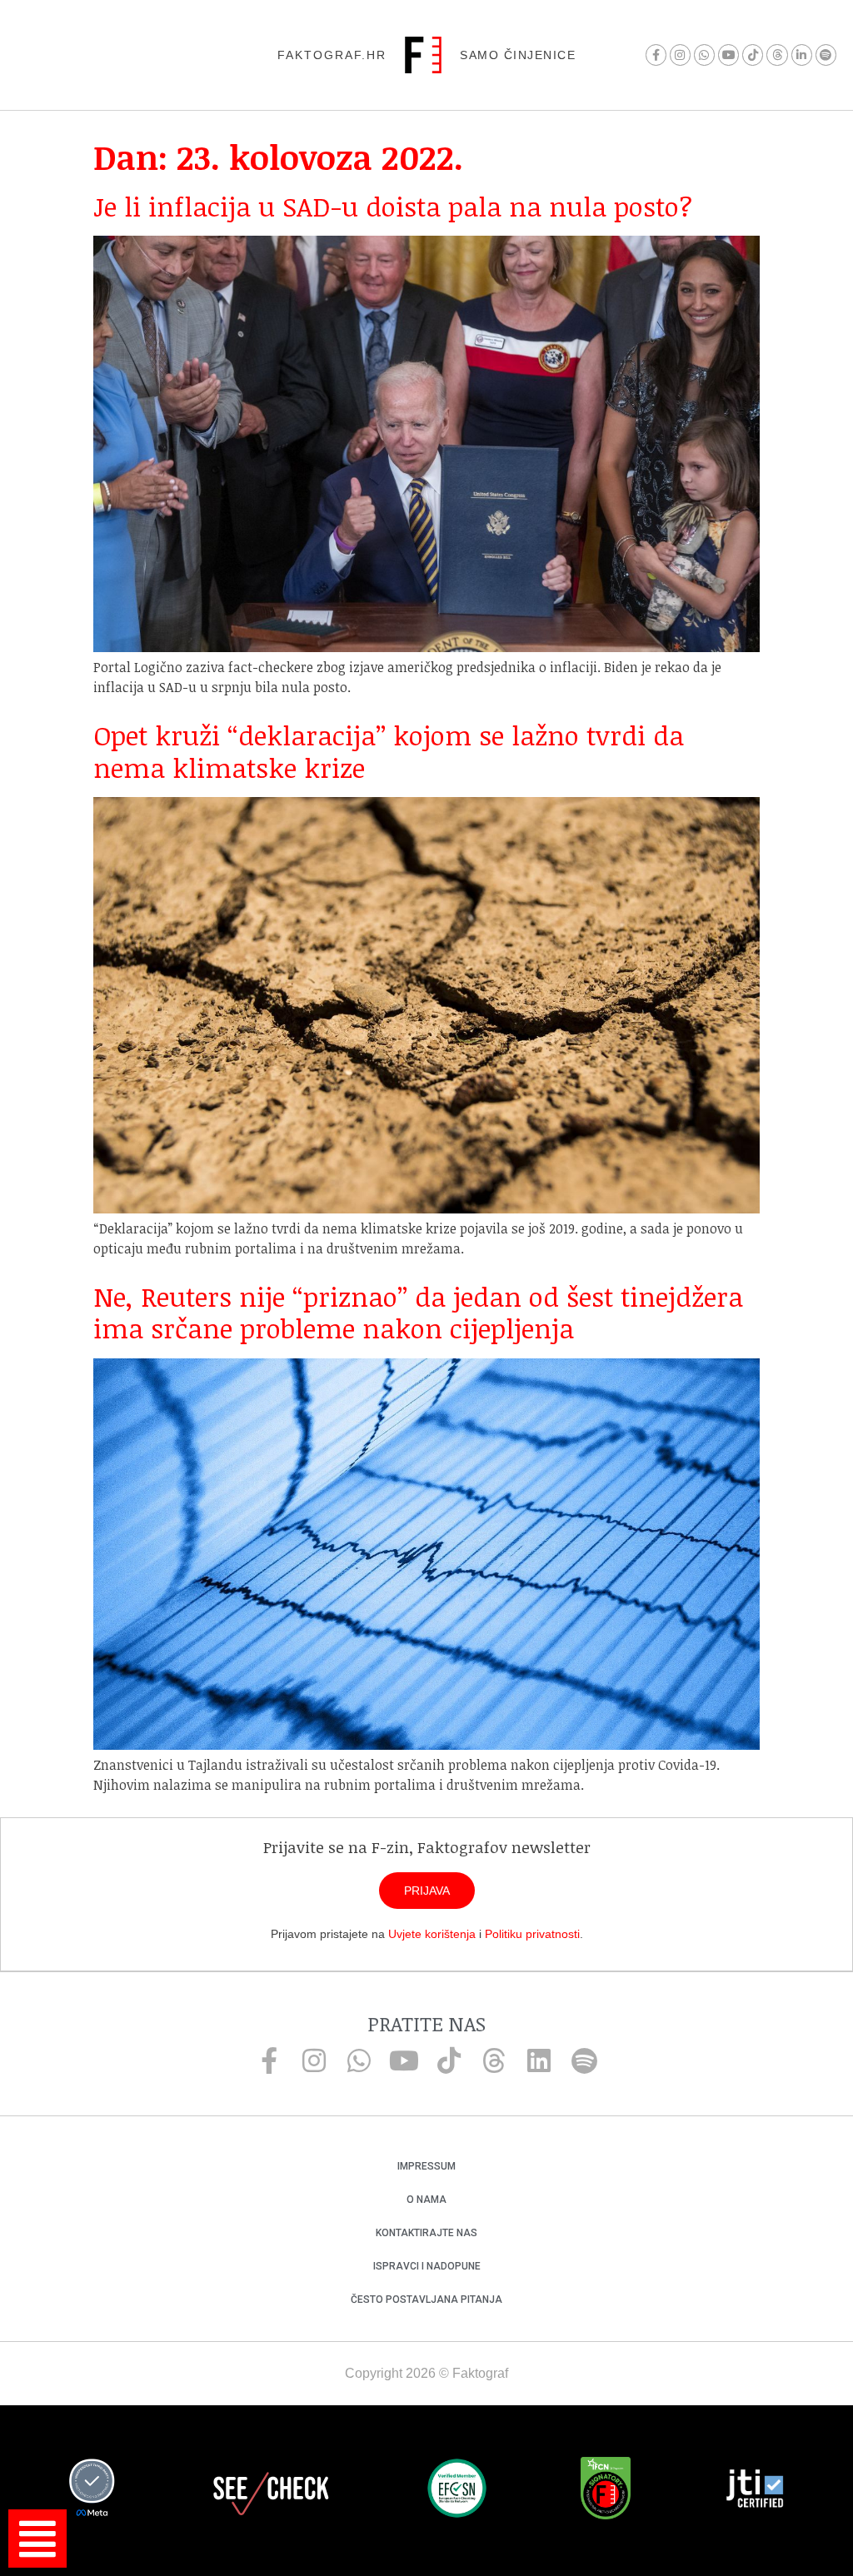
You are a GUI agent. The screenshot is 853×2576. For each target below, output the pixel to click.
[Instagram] (680, 55)
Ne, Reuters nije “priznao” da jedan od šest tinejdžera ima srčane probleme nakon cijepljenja (418, 1312)
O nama (426, 2200)
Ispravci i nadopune (427, 2266)
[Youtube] (728, 55)
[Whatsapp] (704, 55)
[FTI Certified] (755, 2491)
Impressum (426, 2166)
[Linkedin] (539, 2060)
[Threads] (777, 55)
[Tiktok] (753, 55)
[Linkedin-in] (802, 55)
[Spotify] (826, 55)
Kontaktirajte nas (426, 2233)
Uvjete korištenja (432, 1934)
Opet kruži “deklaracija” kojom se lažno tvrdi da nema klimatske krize (389, 751)
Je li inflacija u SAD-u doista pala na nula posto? (393, 206)
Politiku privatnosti (532, 1934)
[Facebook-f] (656, 55)
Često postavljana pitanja (426, 2299)
